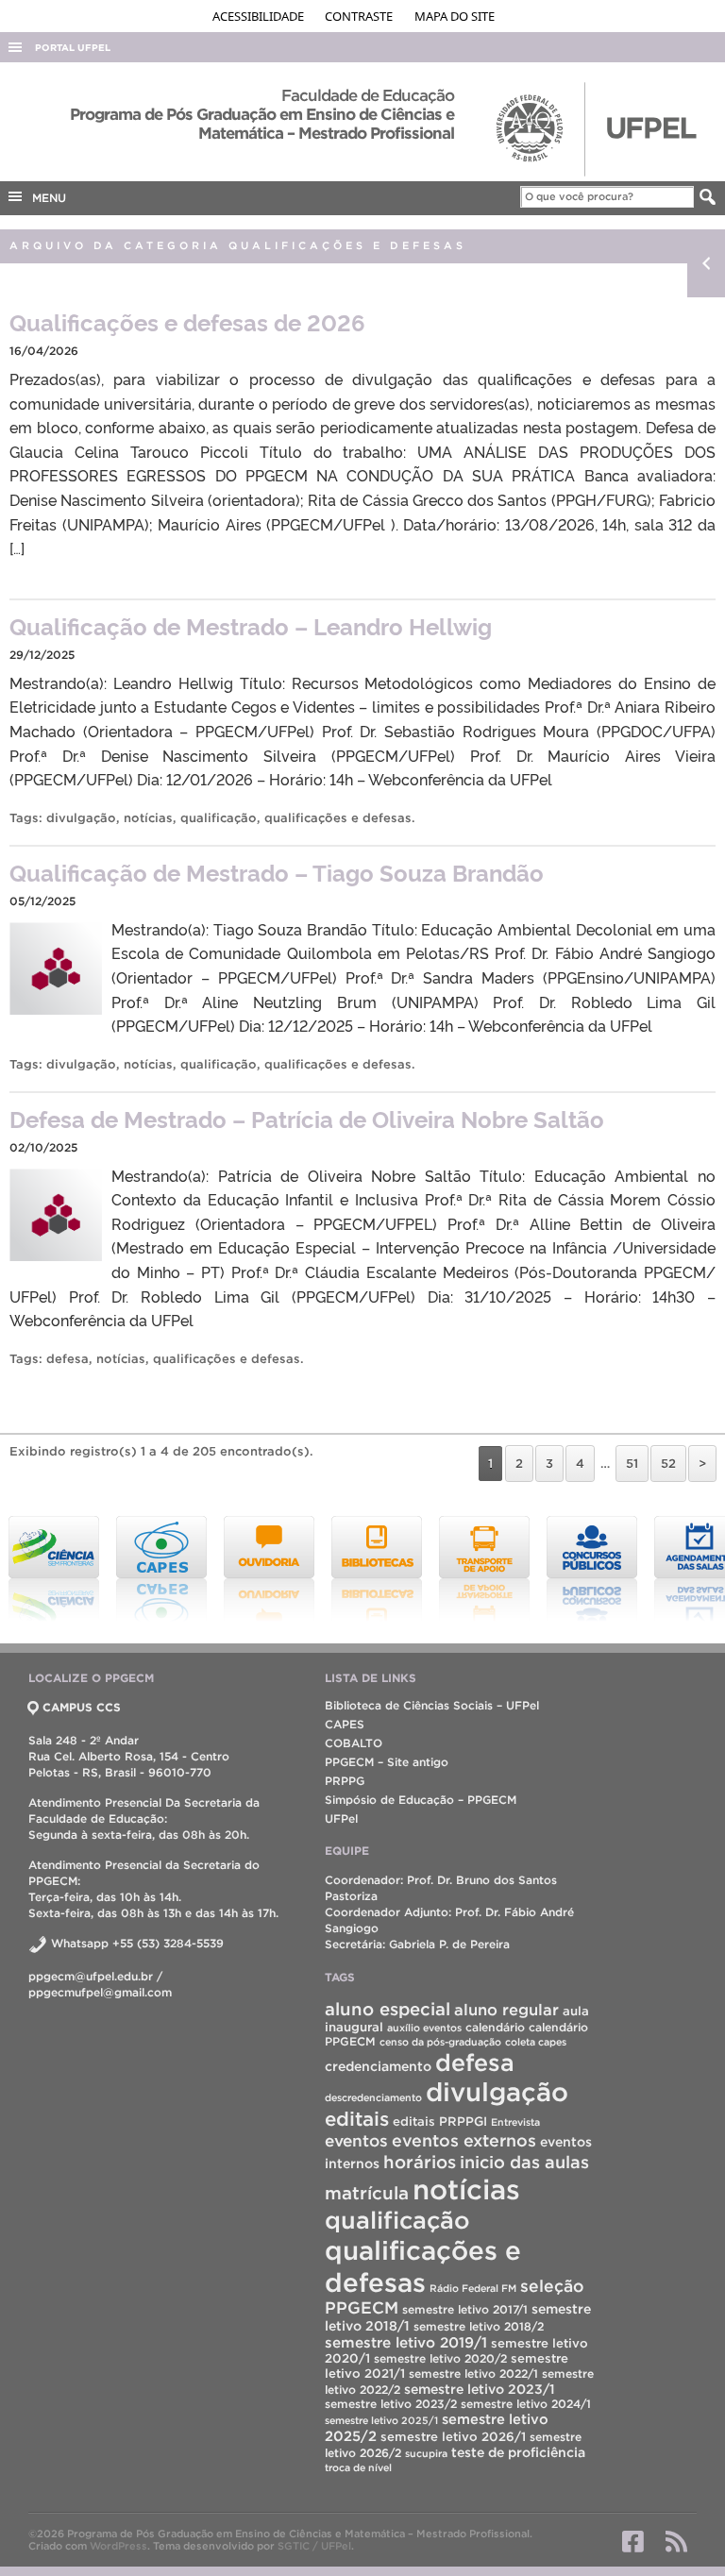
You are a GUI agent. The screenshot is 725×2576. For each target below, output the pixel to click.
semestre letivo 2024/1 (526, 2404)
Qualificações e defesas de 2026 (187, 321)
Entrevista (515, 2122)
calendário (495, 2027)
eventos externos (464, 2141)
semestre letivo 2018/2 (479, 2326)
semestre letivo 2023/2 (391, 2404)
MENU (45, 198)
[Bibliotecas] (298, 1569)
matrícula (367, 2193)
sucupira (426, 2453)
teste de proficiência (518, 2452)
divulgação (81, 818)
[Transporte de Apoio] (406, 1569)
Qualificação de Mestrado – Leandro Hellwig (251, 625)
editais (357, 2119)
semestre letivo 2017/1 (465, 2309)
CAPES (345, 1724)
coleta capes (536, 2042)
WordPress (118, 2546)
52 (668, 1464)
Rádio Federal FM (473, 2288)
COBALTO (354, 1743)
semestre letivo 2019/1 (406, 2342)
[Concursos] (514, 1569)
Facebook (633, 2541)
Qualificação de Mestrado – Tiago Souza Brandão (277, 872)
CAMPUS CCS (82, 1707)
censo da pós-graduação (440, 2042)
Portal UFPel (73, 48)
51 (632, 1464)
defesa (67, 1359)
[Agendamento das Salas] (621, 1569)
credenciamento (378, 2066)
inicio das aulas (524, 2162)
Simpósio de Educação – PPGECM (421, 1800)
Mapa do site (455, 16)
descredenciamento (373, 2097)
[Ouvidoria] (191, 1569)
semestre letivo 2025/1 (381, 2420)
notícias (148, 818)
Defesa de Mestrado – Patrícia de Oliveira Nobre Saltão (307, 1118)
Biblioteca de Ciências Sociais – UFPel (432, 1705)
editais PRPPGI (440, 2121)
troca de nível (358, 2467)
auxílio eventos (424, 2028)
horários (420, 2162)
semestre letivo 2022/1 (473, 2374)
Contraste (360, 16)
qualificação (219, 818)
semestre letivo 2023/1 (480, 2389)
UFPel (341, 1818)
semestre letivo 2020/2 (440, 2358)
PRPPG (345, 1781)
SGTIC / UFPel (314, 2546)
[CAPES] (83, 1569)
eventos (356, 2140)
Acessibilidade (260, 16)
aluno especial (388, 2009)
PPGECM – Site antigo (387, 1762)
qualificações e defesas (338, 818)
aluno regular (506, 2010)
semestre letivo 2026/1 (453, 2437)
